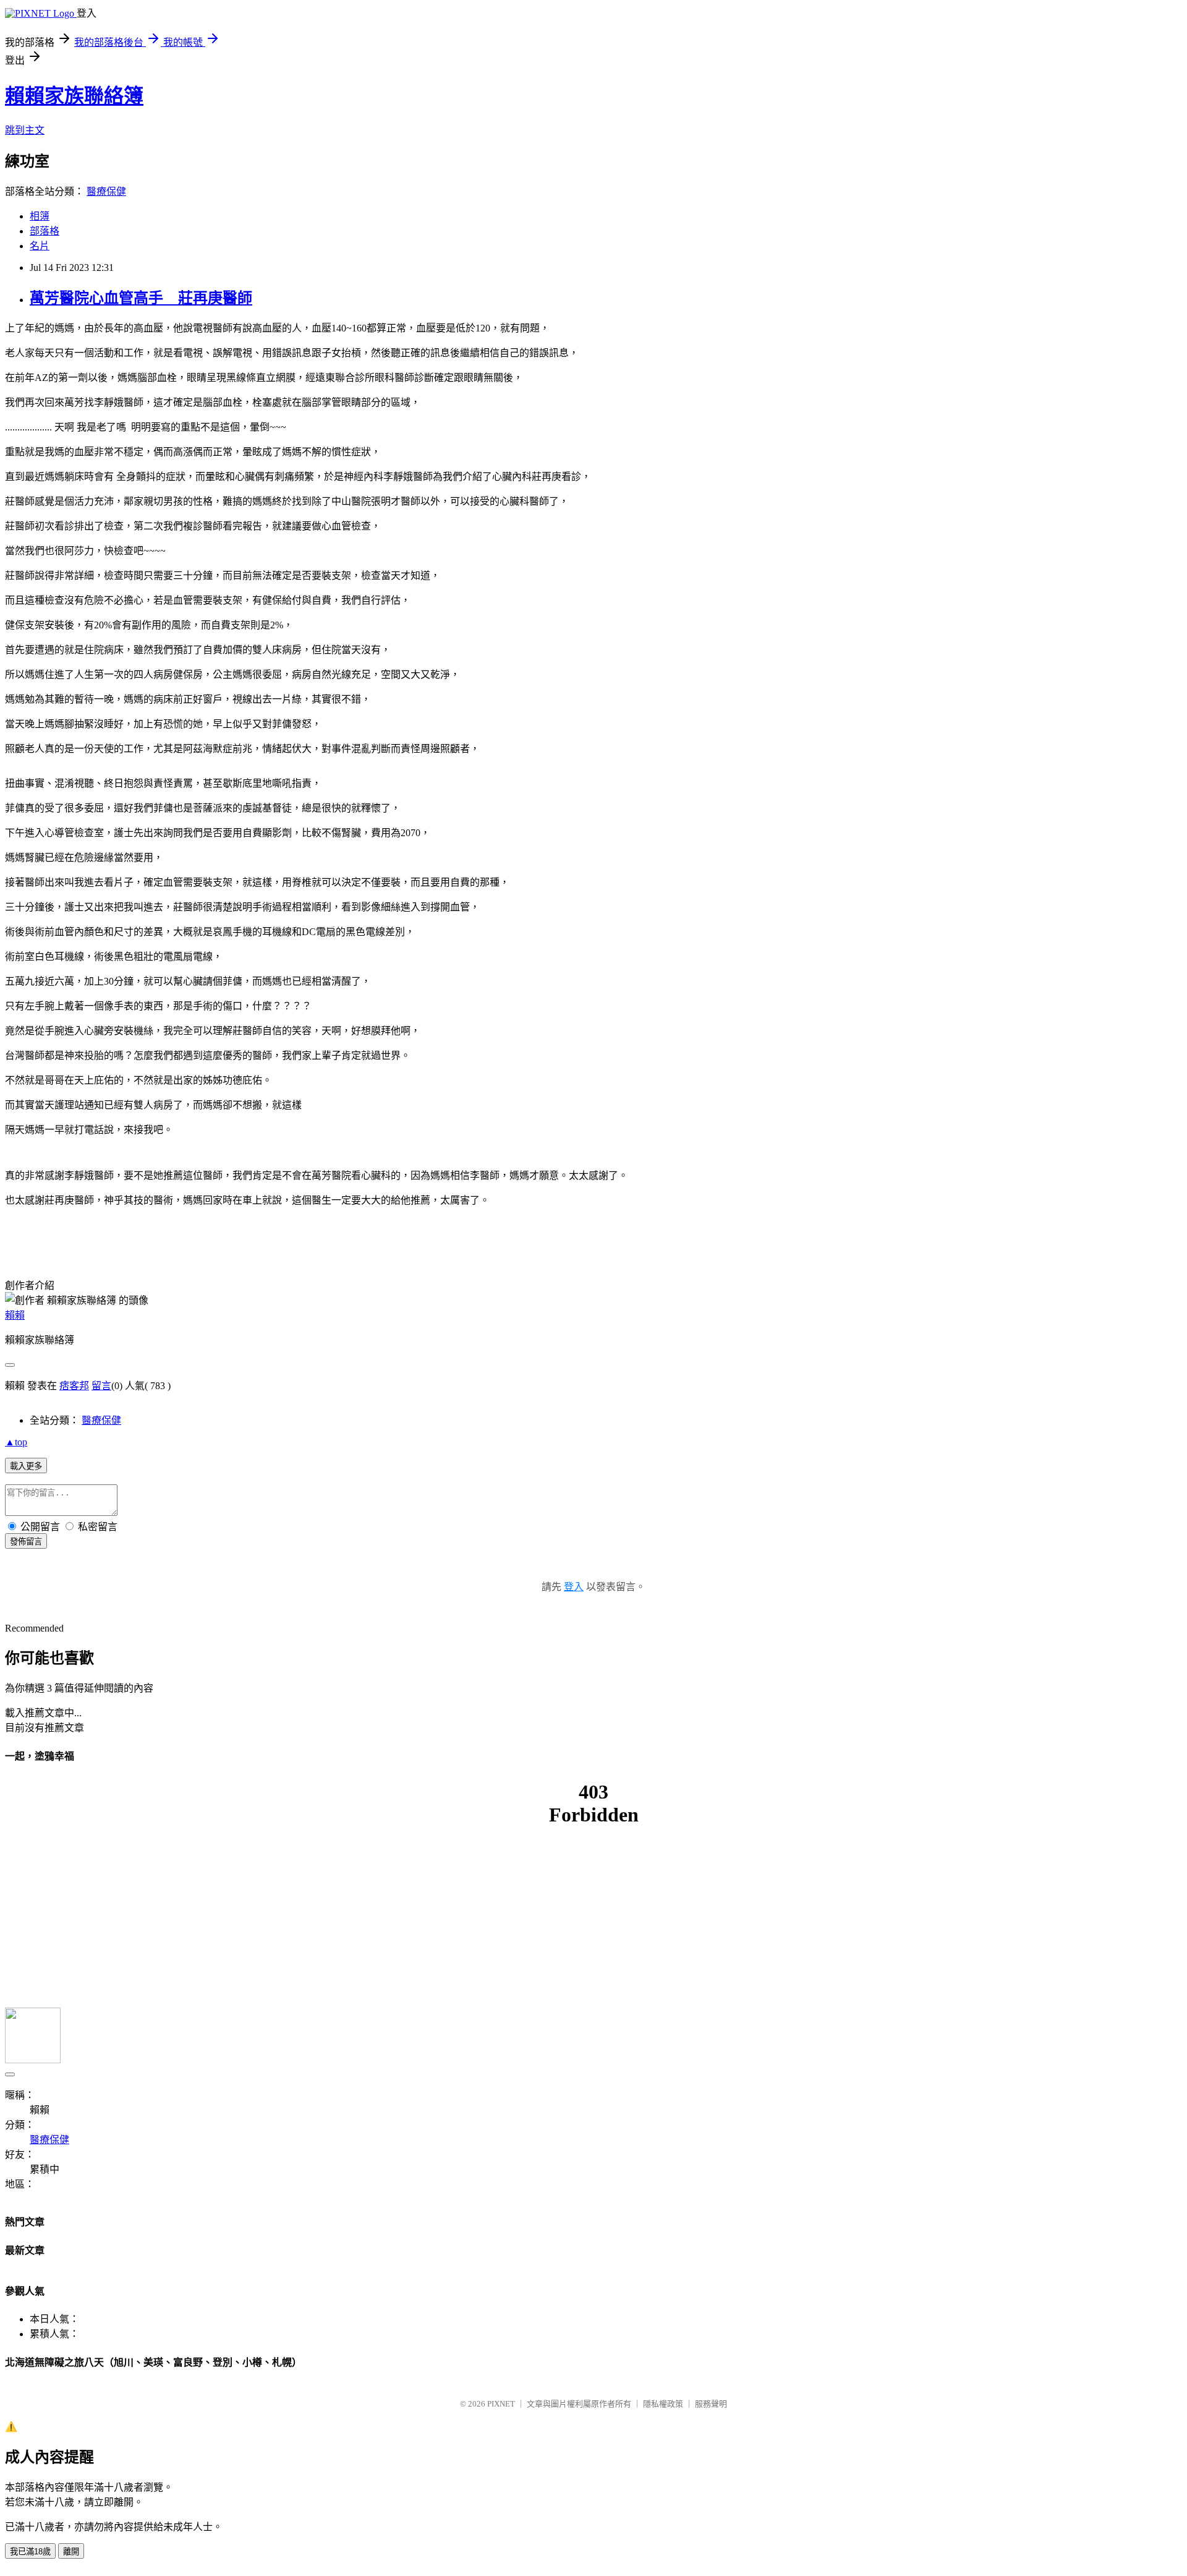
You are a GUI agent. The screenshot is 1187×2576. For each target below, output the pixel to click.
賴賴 (15, 1315)
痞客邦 (74, 1386)
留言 (101, 1386)
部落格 (45, 231)
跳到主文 (25, 130)
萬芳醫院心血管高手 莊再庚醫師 (141, 298)
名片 (40, 246)
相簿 (40, 216)
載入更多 (26, 1466)
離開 (71, 2552)
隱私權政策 (663, 2404)
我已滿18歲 (30, 2552)
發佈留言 (26, 1542)
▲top (16, 1442)
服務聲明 (711, 2404)
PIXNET (501, 2404)
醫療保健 (106, 191)
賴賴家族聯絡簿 (74, 96)
